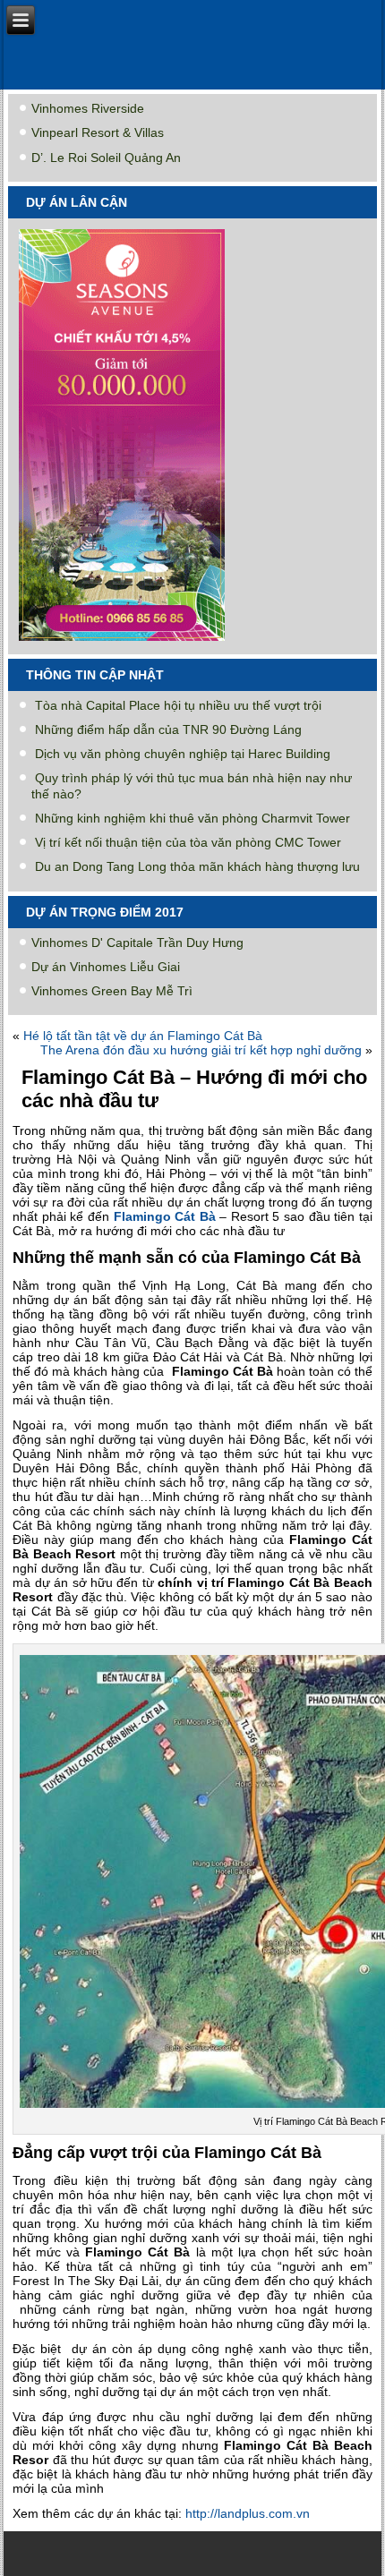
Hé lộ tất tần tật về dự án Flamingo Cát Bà (143, 1036)
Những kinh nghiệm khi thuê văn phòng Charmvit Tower (192, 818)
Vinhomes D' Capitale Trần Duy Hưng (137, 943)
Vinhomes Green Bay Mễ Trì (112, 991)
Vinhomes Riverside (88, 108)
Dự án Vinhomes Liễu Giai (106, 967)
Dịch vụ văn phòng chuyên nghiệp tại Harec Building (183, 754)
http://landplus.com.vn (248, 2513)
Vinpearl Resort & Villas (98, 132)
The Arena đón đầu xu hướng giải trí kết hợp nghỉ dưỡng (201, 1050)
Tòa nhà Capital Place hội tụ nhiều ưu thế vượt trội (178, 705)
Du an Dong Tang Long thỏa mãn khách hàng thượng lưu (197, 866)
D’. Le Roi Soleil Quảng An (106, 158)
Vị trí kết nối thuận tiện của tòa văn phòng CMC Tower (188, 842)
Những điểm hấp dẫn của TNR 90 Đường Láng (168, 729)
